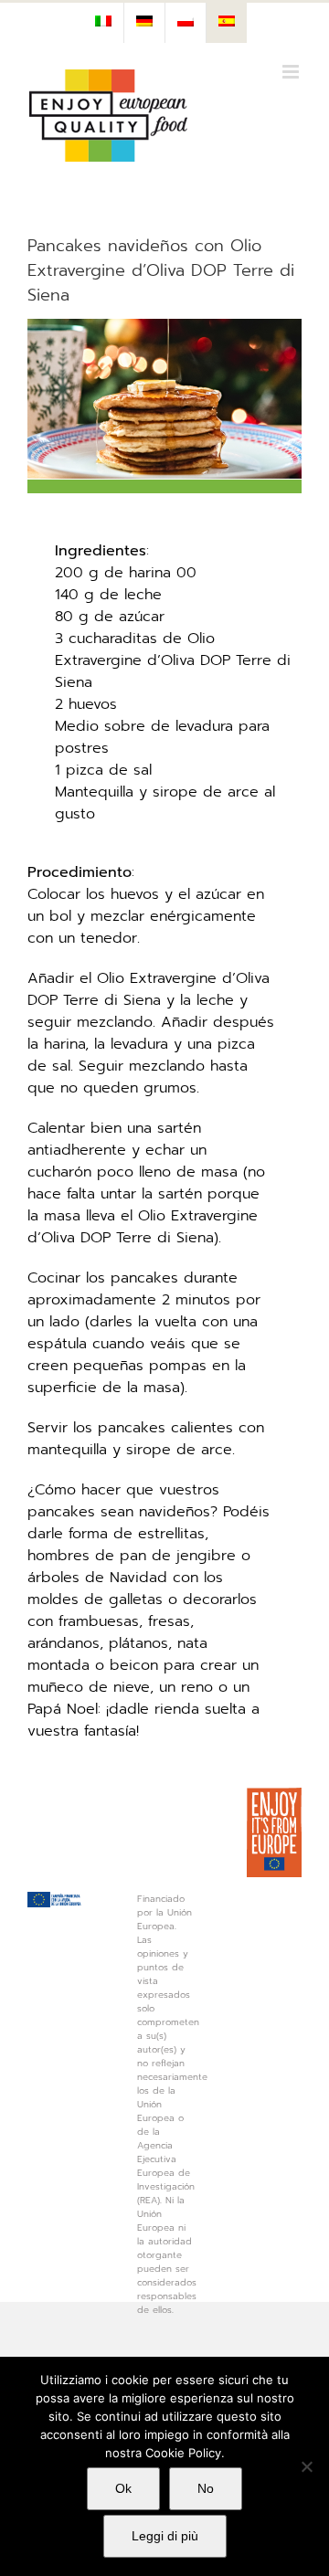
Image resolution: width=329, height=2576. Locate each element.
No (206, 2488)
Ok (123, 2488)
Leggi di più (165, 2536)
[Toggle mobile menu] (292, 72)
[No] (306, 2466)
